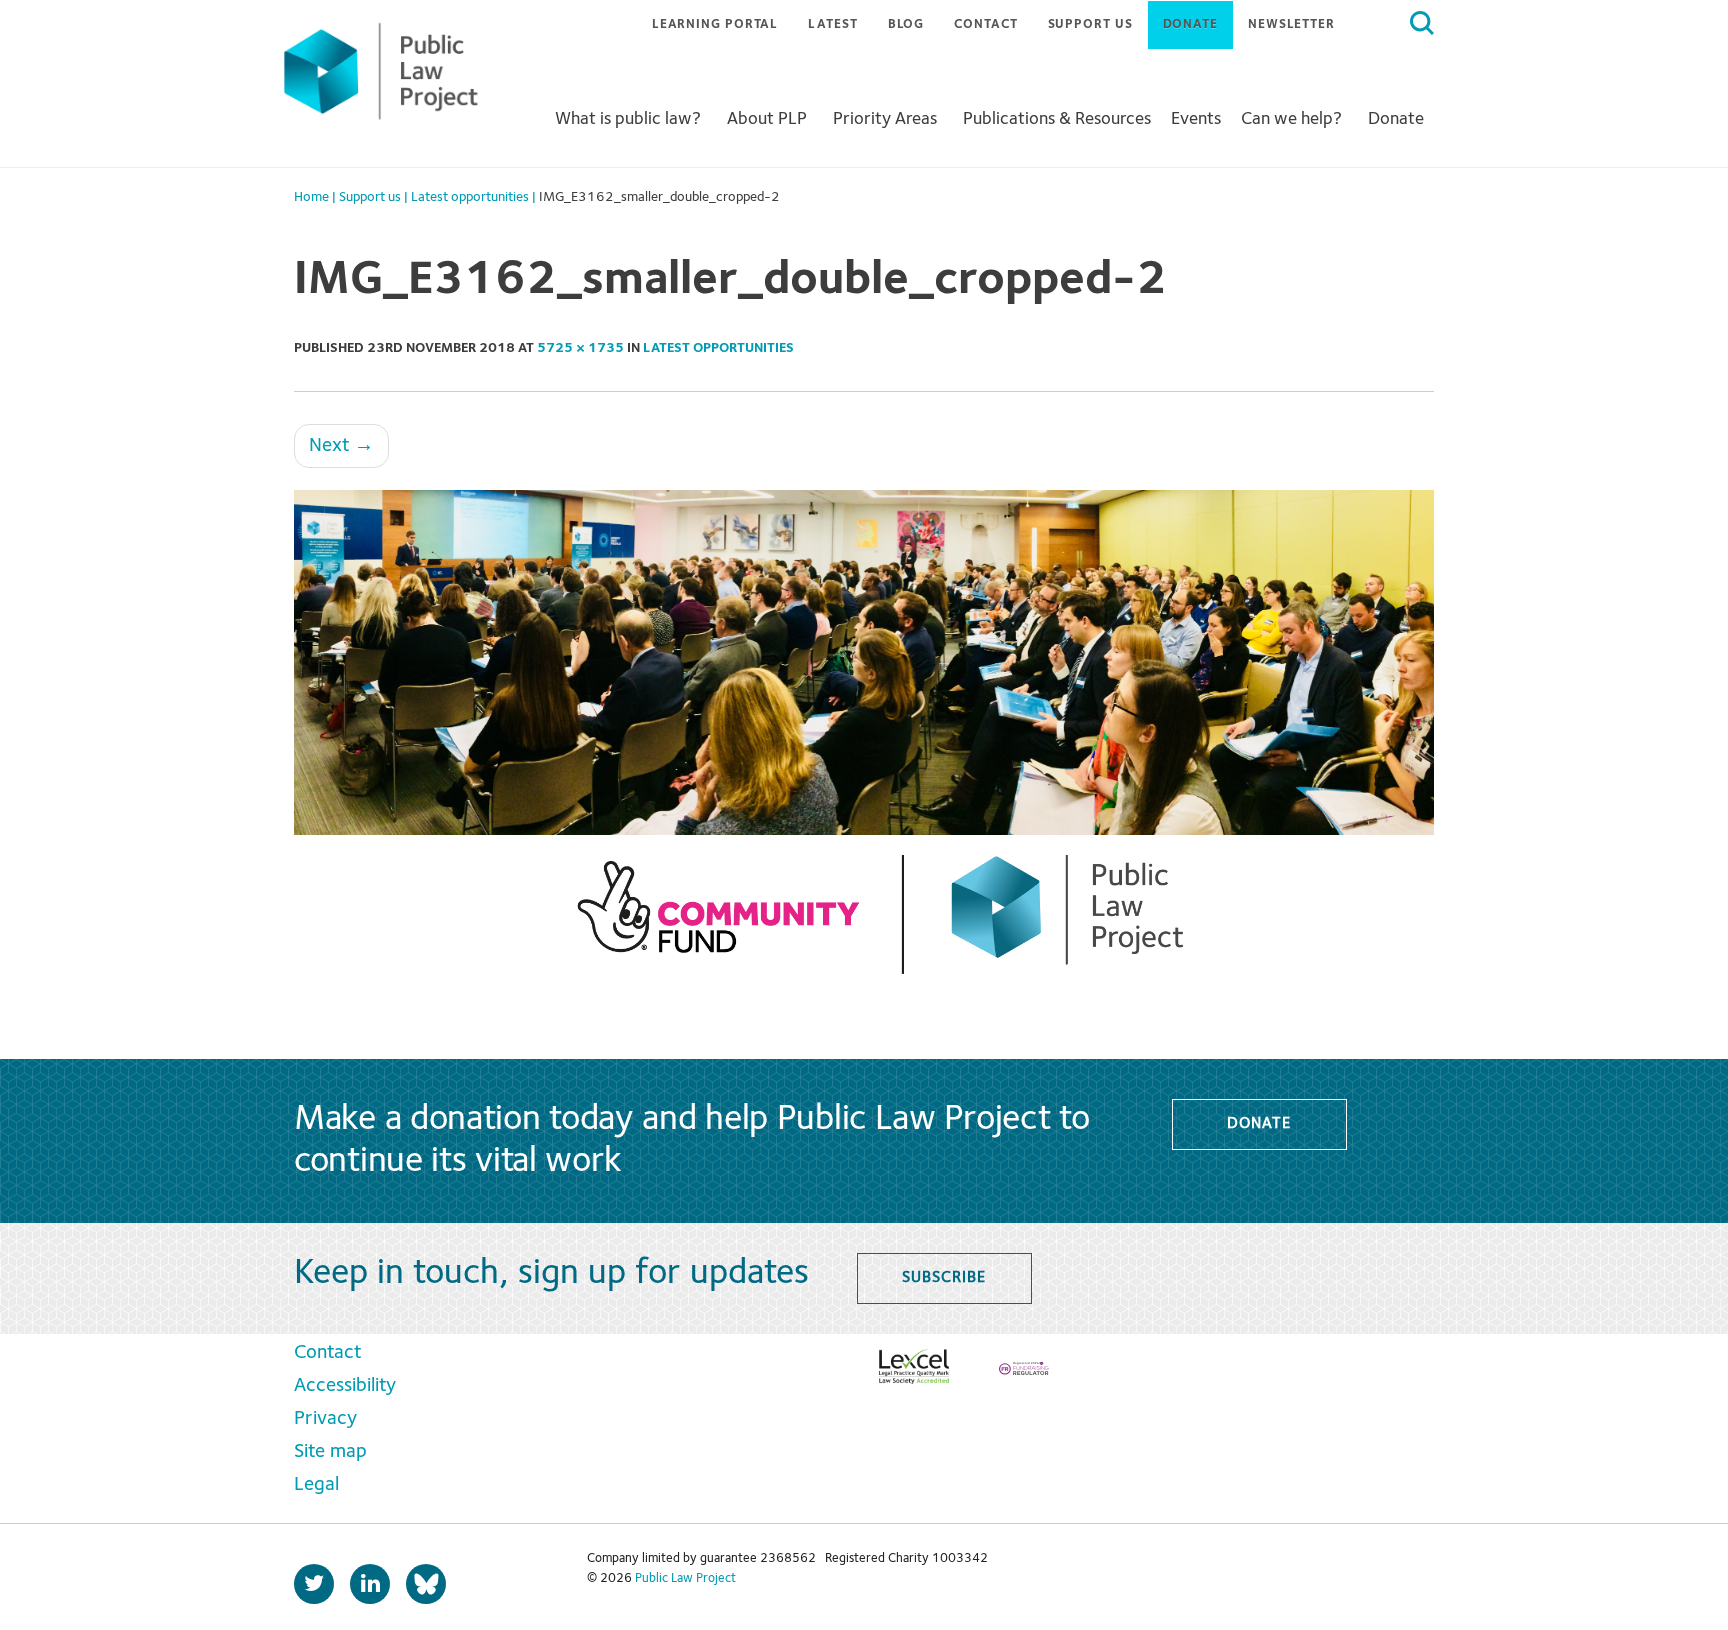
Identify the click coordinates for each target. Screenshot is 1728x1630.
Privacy (325, 1419)
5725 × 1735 (580, 348)
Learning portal (715, 24)
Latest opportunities (718, 348)
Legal (316, 1485)
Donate (1190, 24)
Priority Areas (885, 119)
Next (341, 446)
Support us (1090, 24)
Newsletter (1291, 24)
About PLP (767, 119)
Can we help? (1291, 119)
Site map (330, 1452)
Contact (985, 24)
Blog (906, 24)
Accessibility (345, 1386)
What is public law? (628, 119)
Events (1196, 119)
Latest (832, 24)
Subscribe (943, 1278)
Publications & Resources (1057, 119)
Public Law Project (685, 1578)
